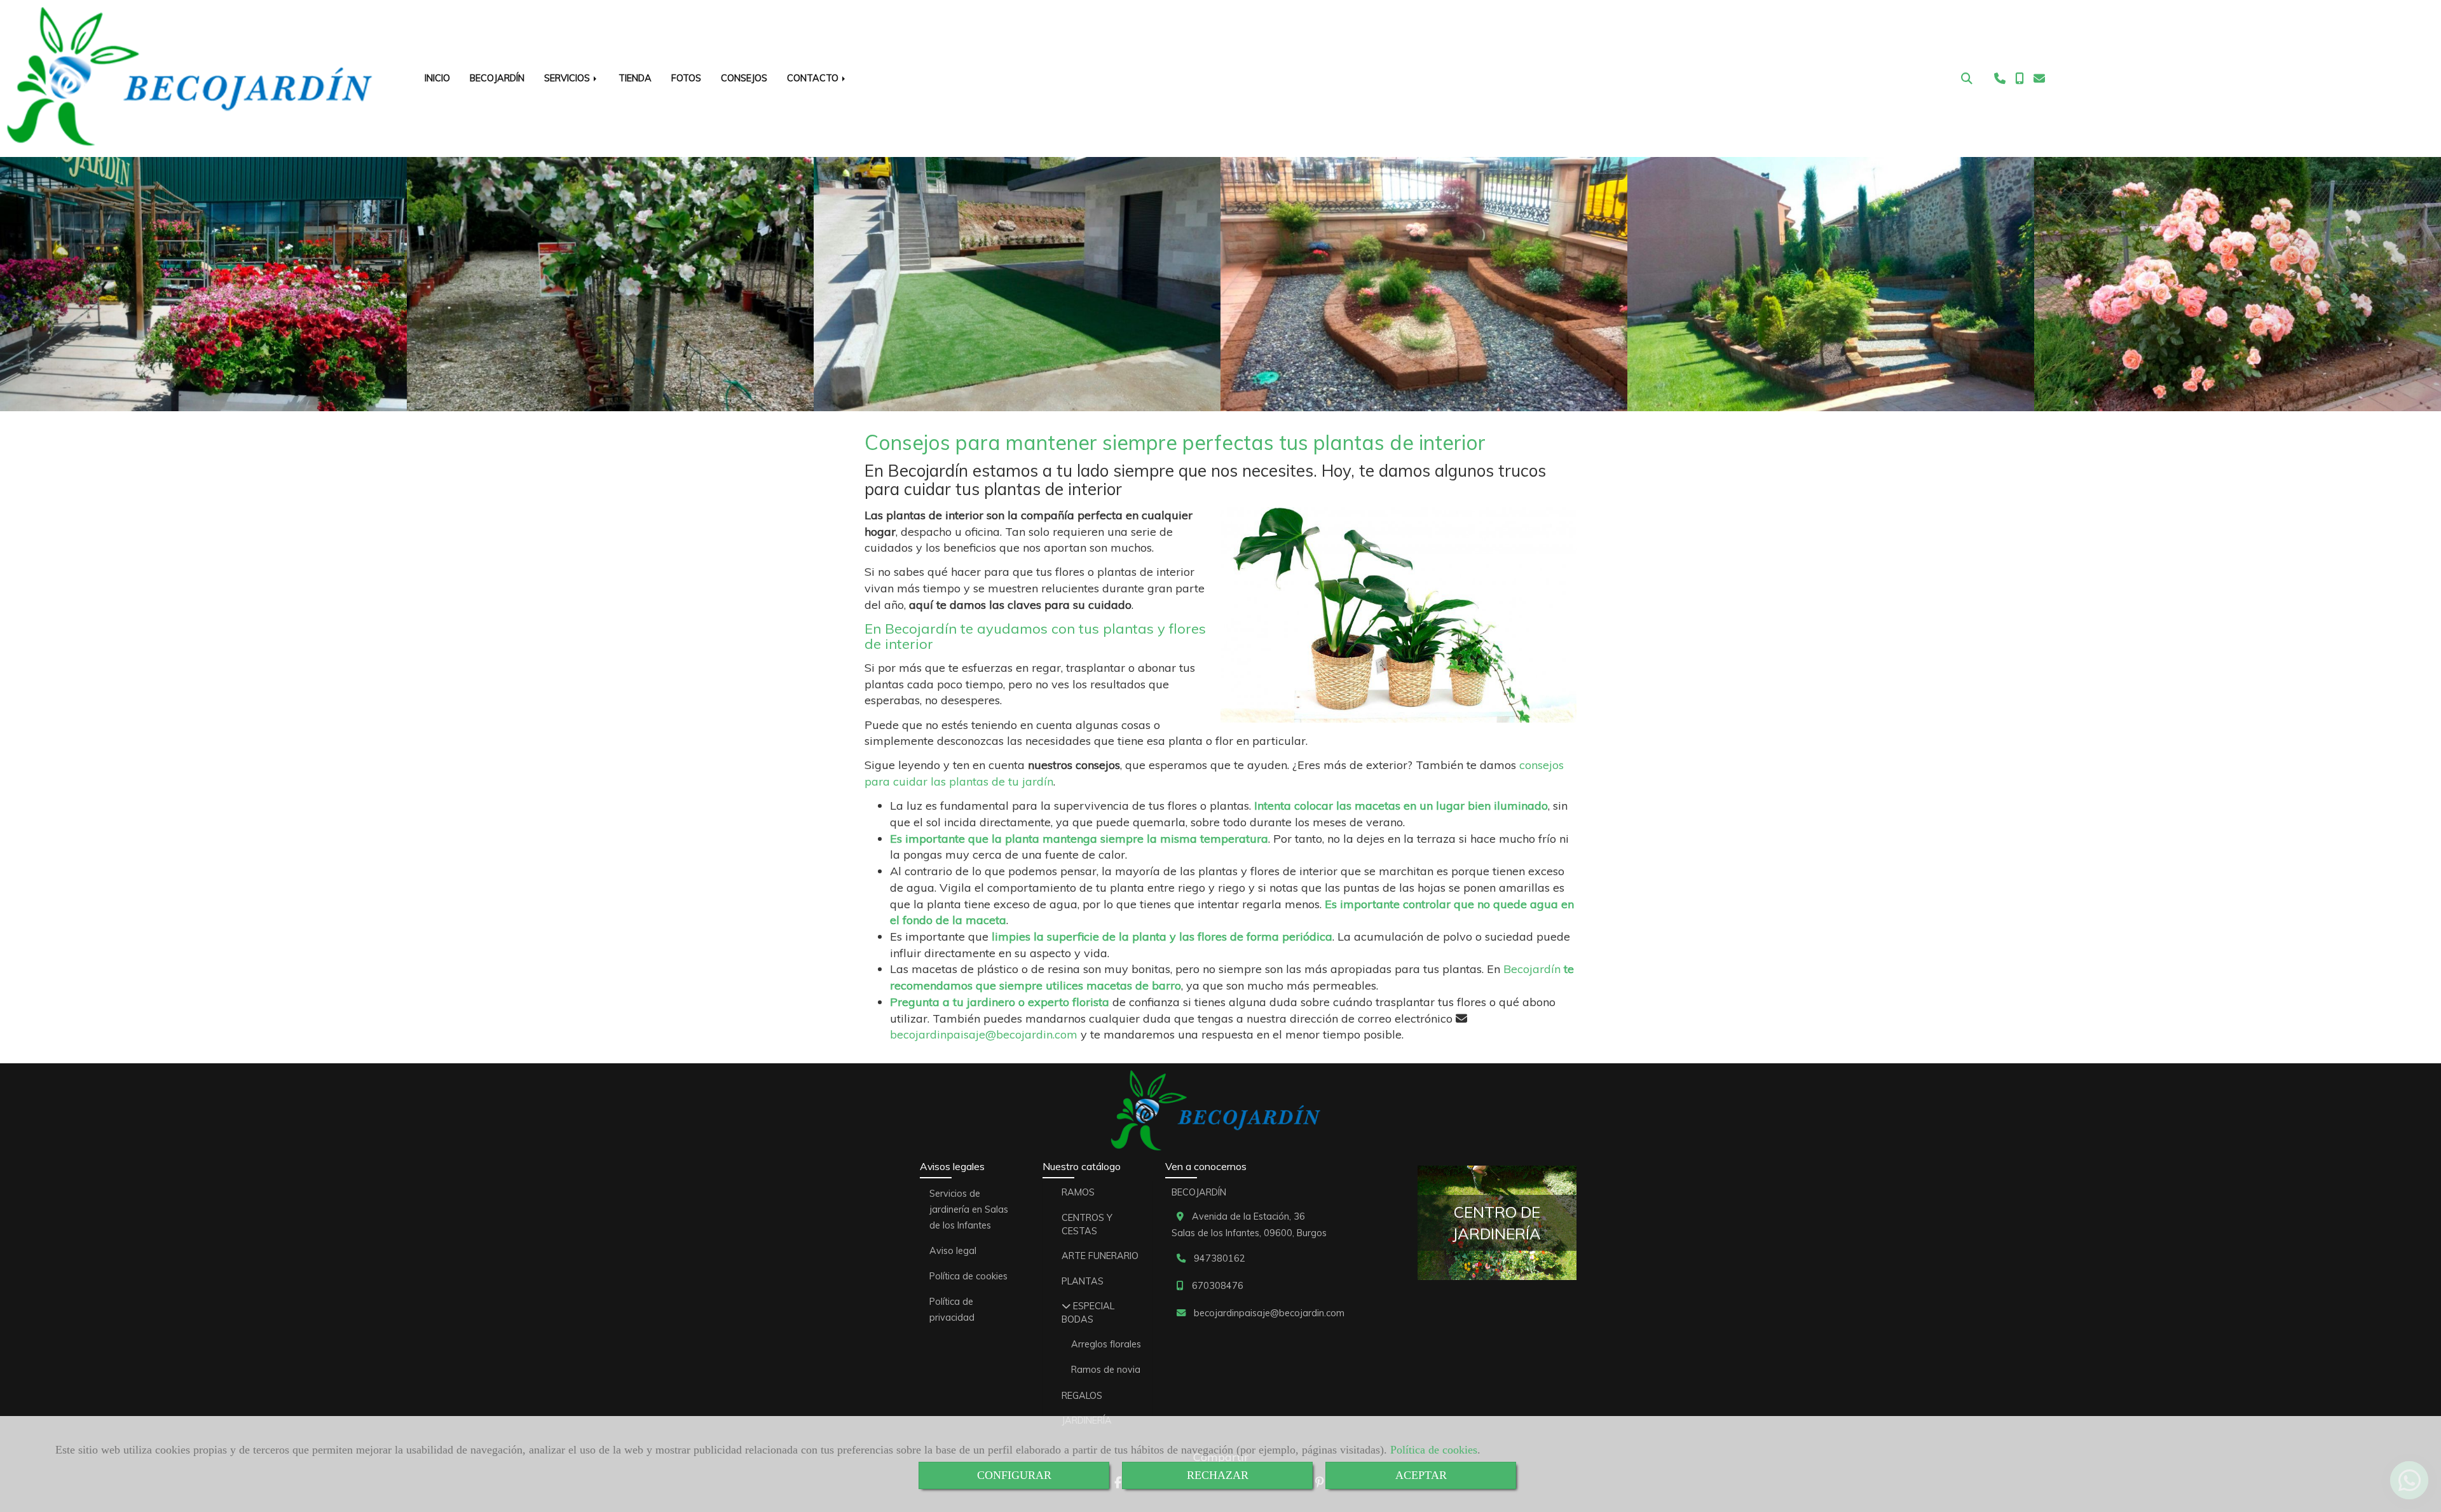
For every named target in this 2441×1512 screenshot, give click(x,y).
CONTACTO (814, 78)
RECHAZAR (1218, 1475)
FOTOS (686, 78)
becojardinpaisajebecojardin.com (984, 1034)
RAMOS (1078, 1192)
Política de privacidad (952, 1310)
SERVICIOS (568, 78)
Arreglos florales (1106, 1344)
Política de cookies (1434, 1450)
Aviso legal (953, 1251)
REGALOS (1082, 1396)
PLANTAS (1083, 1281)
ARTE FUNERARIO (1100, 1256)
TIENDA (635, 78)
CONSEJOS (744, 78)
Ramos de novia (1106, 1370)
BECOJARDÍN (497, 78)
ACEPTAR (1421, 1475)
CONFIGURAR (1014, 1475)
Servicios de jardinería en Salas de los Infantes (969, 1209)
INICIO (437, 78)
